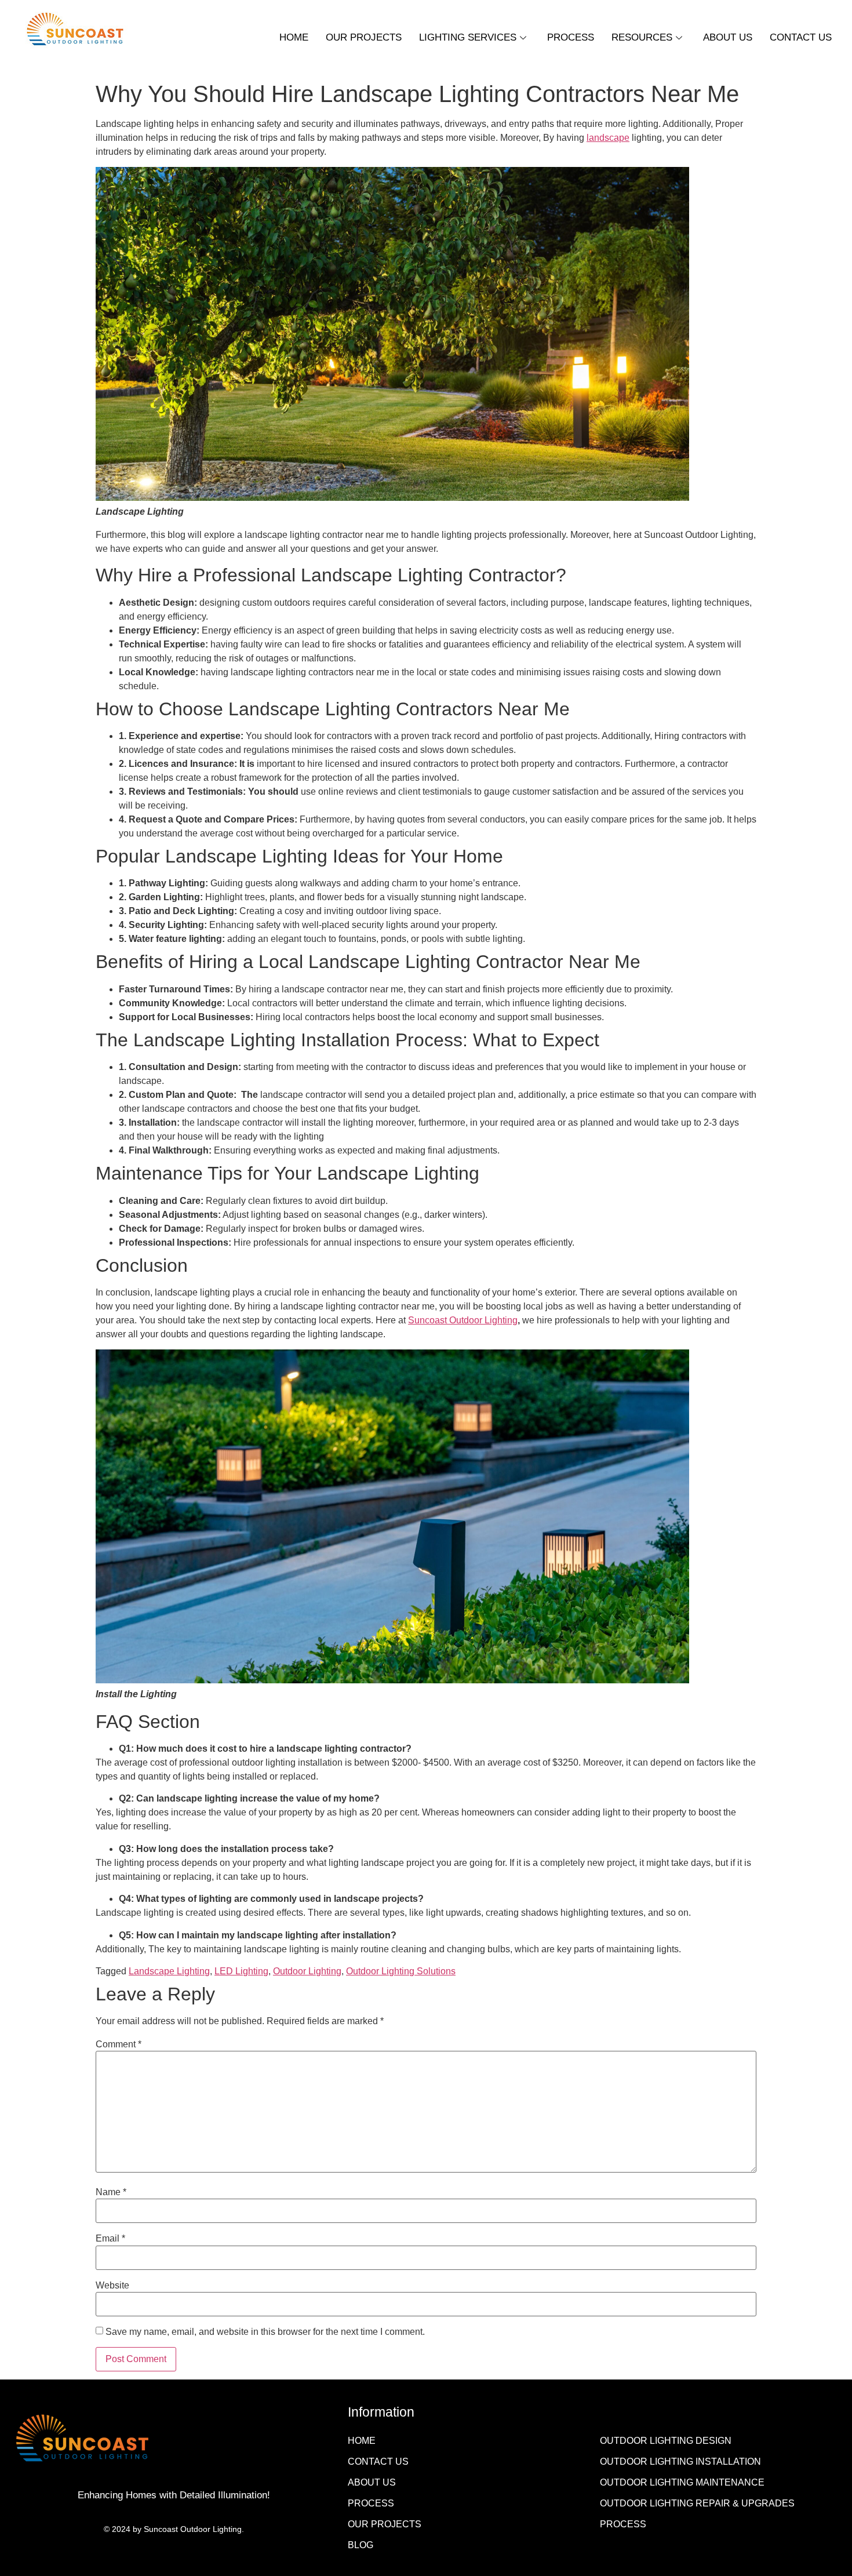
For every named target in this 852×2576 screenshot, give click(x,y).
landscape (608, 138)
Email (110, 2239)
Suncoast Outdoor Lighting (463, 1320)
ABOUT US (728, 37)
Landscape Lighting (169, 1971)
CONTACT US (801, 37)
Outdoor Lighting (307, 1971)
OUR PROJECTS (364, 37)
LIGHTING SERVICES (468, 37)
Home (294, 37)
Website (112, 2286)
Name (111, 2192)
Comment (119, 2044)
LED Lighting (241, 1971)
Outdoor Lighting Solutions (401, 1971)
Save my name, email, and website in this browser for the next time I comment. (265, 2332)
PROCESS (571, 37)
